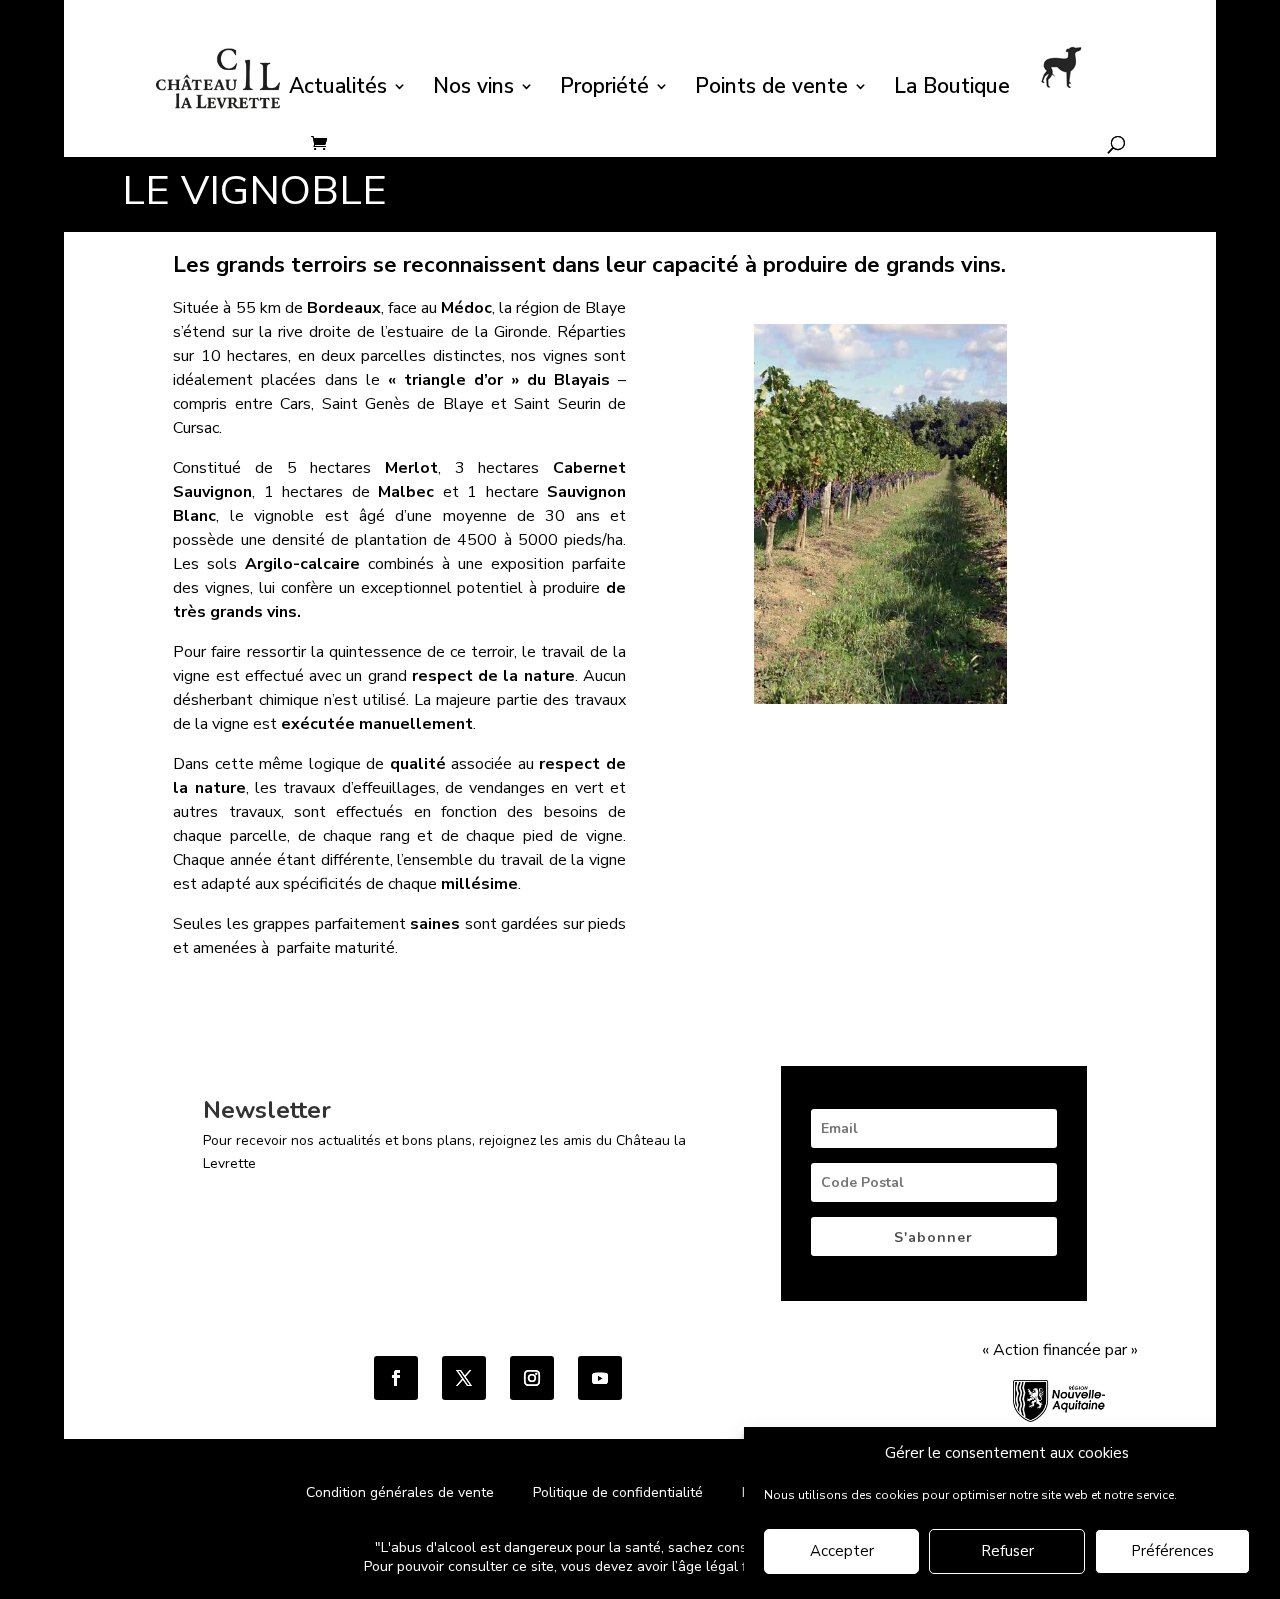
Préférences (1172, 1552)
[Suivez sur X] (464, 1378)
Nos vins (473, 89)
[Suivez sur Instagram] (532, 1378)
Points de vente (771, 89)
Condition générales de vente (400, 1492)
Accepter (842, 1552)
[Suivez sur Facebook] (396, 1378)
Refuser (1007, 1552)
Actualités (338, 89)
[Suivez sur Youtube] (600, 1378)
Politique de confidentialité (620, 1492)
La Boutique (952, 89)
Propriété (604, 89)
